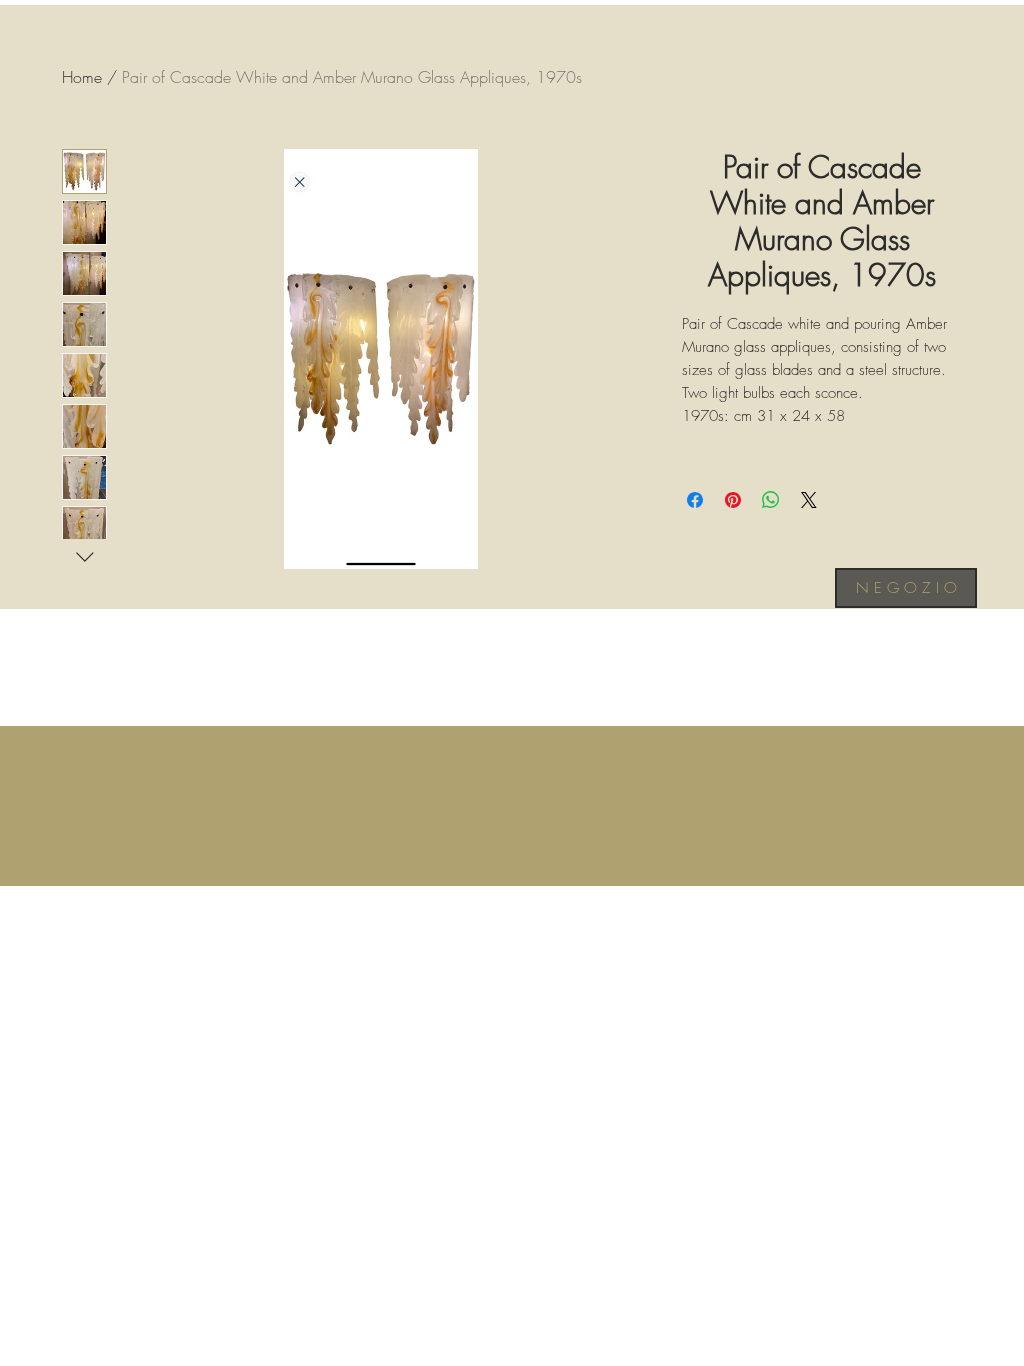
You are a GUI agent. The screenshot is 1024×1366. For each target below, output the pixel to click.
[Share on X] (809, 500)
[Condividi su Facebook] (695, 500)
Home (82, 77)
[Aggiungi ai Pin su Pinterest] (733, 500)
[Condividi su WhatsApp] (771, 500)
